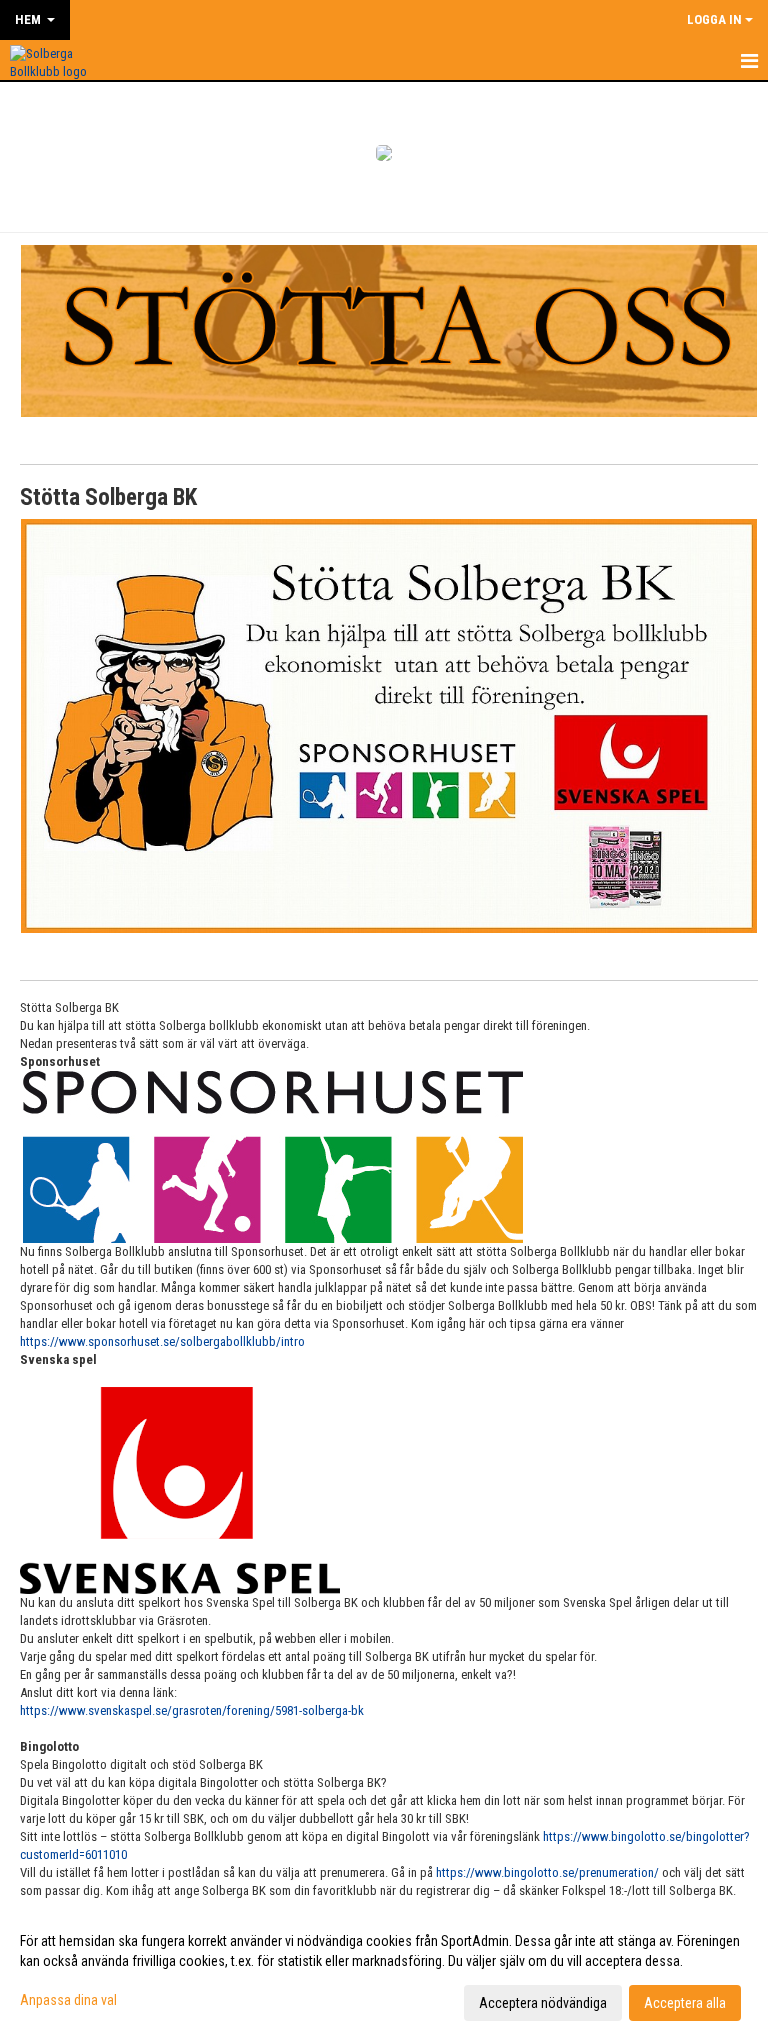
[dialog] (384, 1971)
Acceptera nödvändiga (543, 2003)
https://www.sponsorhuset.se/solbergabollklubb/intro (162, 1341)
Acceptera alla (685, 2003)
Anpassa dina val (68, 2000)
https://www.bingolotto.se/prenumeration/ (547, 1872)
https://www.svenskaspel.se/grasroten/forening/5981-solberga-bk (192, 1710)
